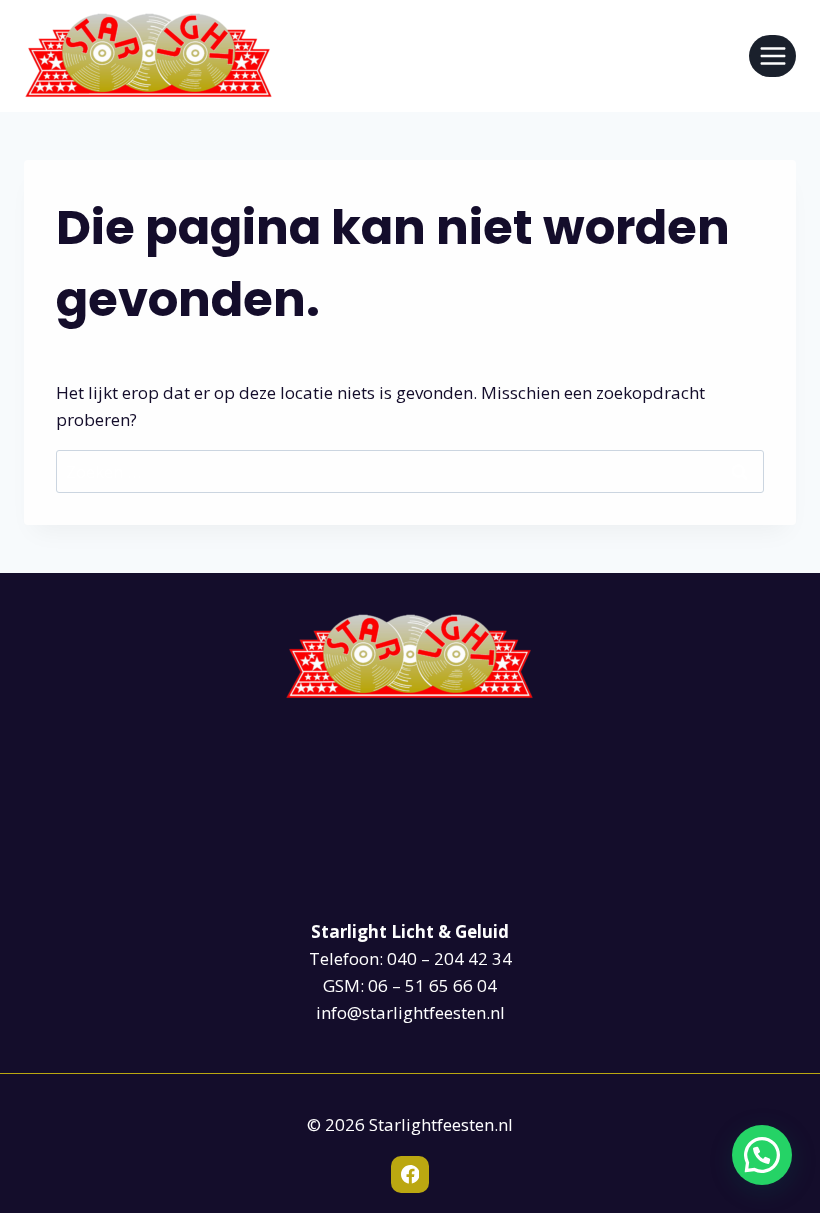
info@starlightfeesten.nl (410, 1012)
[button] (762, 1155)
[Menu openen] (772, 55)
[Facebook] (409, 1174)
